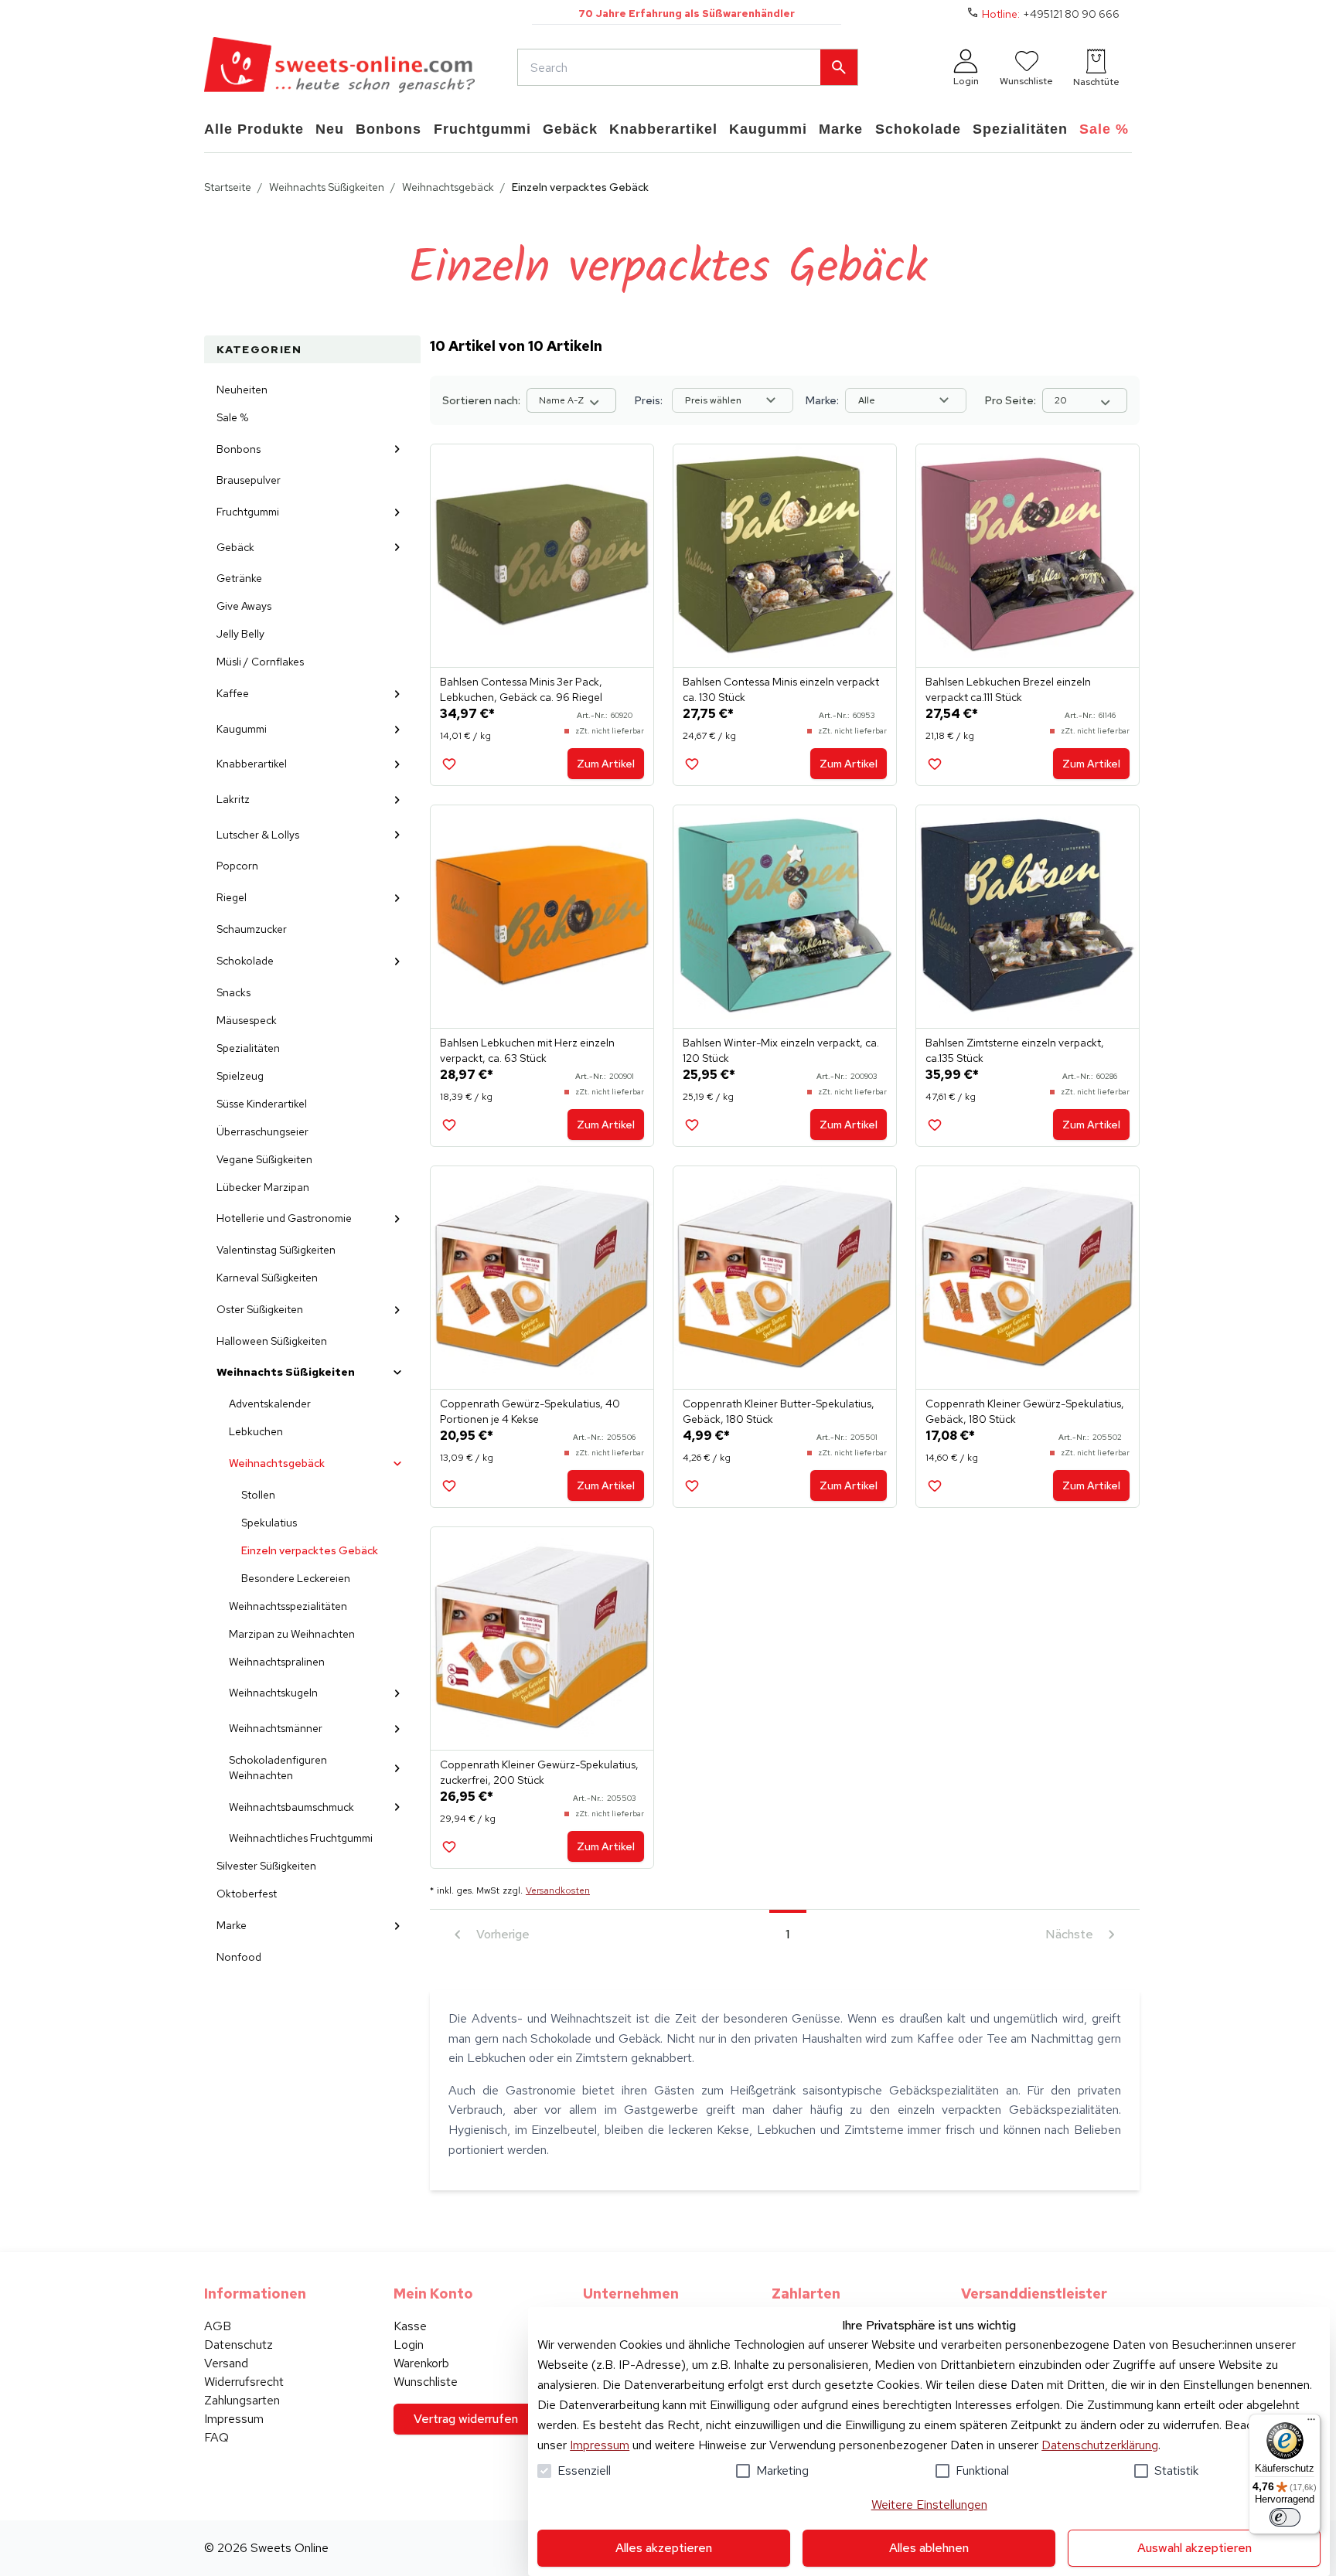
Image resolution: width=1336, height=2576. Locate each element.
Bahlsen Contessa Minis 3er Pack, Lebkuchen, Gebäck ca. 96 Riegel (521, 689)
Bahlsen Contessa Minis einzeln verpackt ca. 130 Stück (781, 689)
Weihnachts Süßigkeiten (327, 187)
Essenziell (584, 2471)
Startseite (228, 187)
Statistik (1176, 2471)
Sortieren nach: (481, 400)
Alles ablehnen (929, 2548)
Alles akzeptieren (664, 2548)
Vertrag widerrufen (466, 2419)
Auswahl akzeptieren (1195, 2548)
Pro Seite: (1011, 400)
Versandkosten (558, 1890)
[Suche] (839, 67)
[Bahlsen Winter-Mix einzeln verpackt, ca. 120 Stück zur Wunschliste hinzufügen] (692, 1125)
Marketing (782, 2471)
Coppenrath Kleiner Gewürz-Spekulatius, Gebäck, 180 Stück (1025, 1411)
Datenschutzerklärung (1100, 2445)
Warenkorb (421, 2363)
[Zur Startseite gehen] (339, 67)
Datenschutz (239, 2345)
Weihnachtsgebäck (448, 187)
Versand (226, 2363)
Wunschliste (426, 2382)
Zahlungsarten (242, 2400)
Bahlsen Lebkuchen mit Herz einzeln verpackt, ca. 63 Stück (527, 1050)
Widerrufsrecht (244, 2382)
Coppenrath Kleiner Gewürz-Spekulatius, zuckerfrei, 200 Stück (539, 1772)
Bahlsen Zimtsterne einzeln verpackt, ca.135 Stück (1015, 1050)
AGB (218, 2326)
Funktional (982, 2471)
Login (409, 2345)
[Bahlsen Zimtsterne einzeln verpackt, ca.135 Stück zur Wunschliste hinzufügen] (934, 1125)
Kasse (410, 2326)
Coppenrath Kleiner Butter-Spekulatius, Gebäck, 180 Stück (779, 1411)
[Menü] (1311, 2423)
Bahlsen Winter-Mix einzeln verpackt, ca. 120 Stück (781, 1050)
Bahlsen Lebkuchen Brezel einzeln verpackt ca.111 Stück (1008, 689)
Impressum (600, 2445)
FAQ (216, 2437)
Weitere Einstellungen (929, 2505)
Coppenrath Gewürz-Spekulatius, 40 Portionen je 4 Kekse (530, 1411)
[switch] (1285, 2517)
